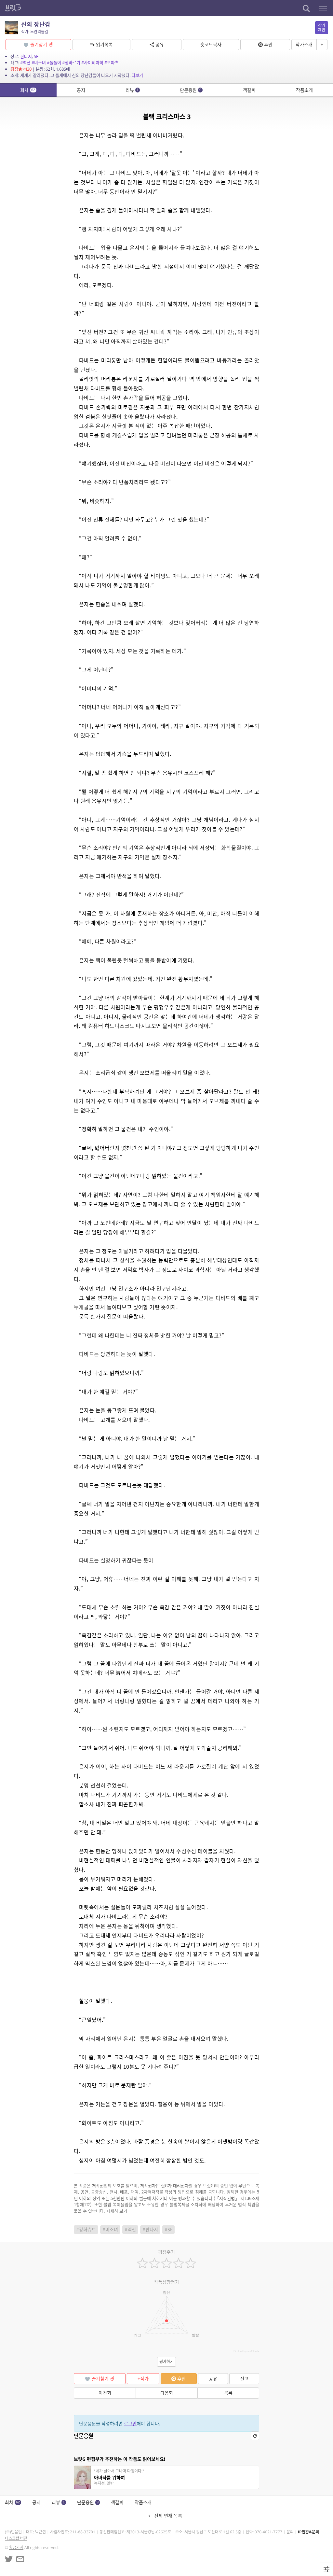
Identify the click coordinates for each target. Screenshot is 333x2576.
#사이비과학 (92, 63)
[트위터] (9, 2559)
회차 (28, 90)
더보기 (137, 75)
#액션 (25, 63)
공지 (81, 90)
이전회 (105, 2393)
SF (36, 56)
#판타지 (150, 2229)
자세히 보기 (117, 2211)
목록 (228, 2393)
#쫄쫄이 (54, 63)
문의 (290, 2532)
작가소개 (304, 44)
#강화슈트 (86, 2229)
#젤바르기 (71, 63)
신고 (244, 2379)
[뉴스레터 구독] (20, 2559)
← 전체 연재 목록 (166, 2516)
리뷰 (132, 90)
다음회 (167, 2393)
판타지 (26, 56)
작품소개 (304, 90)
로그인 (130, 2423)
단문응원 (191, 90)
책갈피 (249, 90)
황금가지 (16, 2548)
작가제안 (322, 28)
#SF (168, 2229)
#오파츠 (112, 63)
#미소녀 (39, 63)
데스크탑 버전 (16, 2538)
